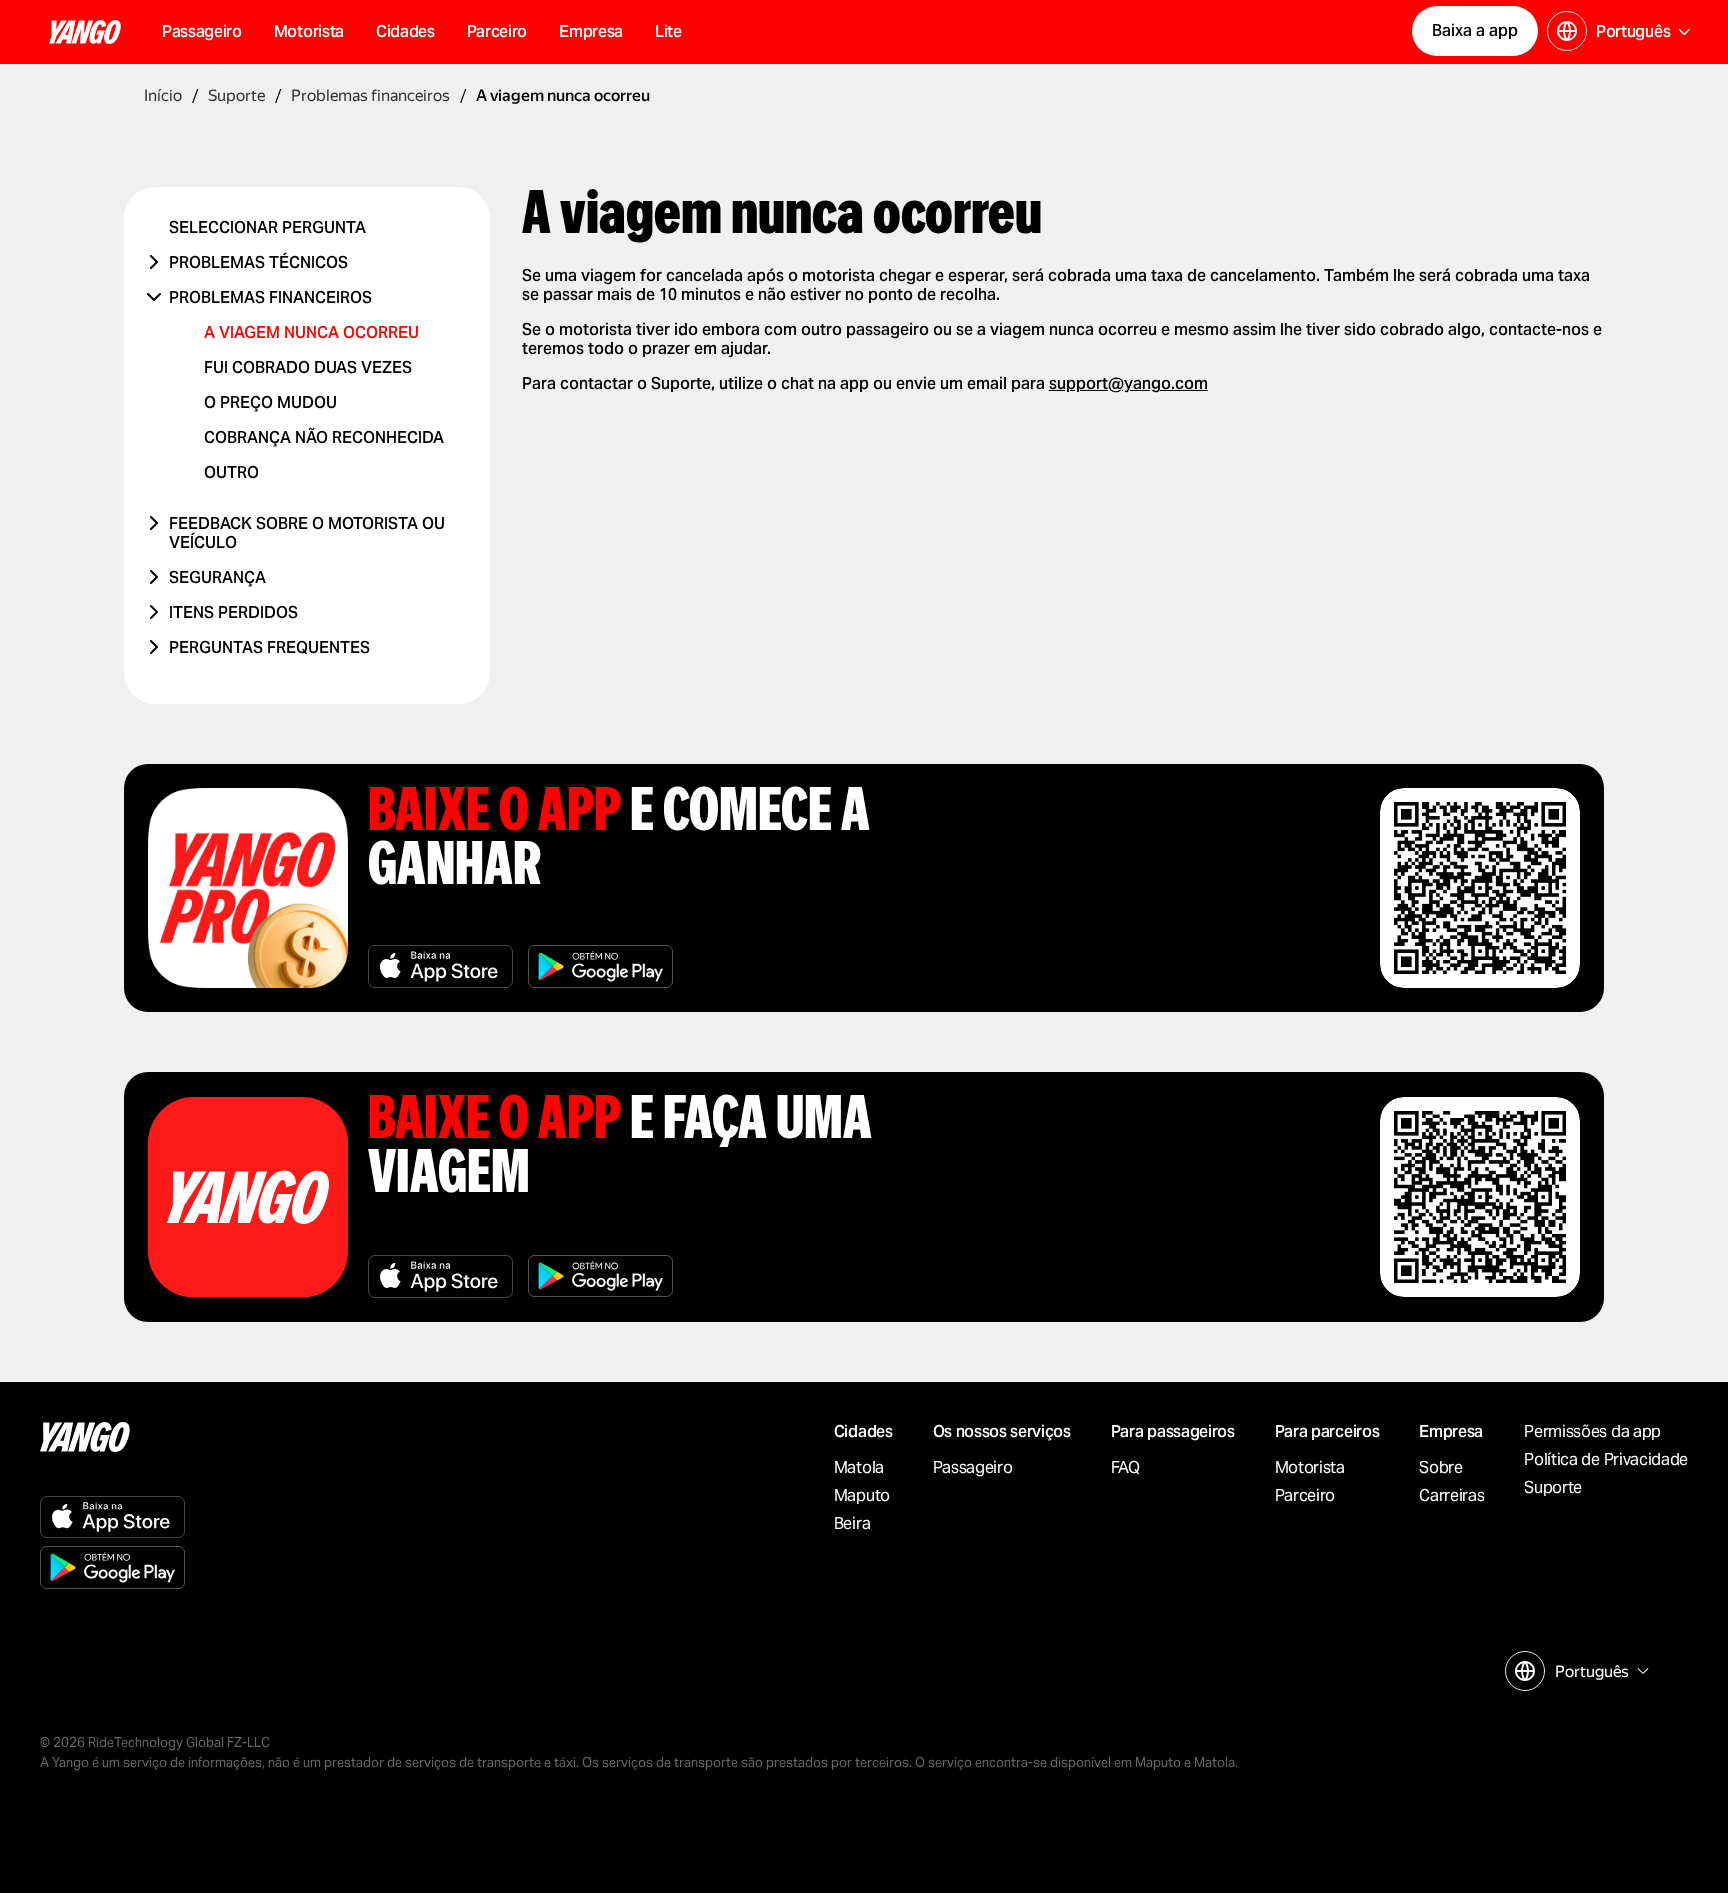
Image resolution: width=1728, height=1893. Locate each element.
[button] (405, 32)
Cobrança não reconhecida (324, 437)
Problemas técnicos (258, 262)
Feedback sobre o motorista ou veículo (307, 533)
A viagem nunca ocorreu (311, 332)
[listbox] (1599, 1671)
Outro (231, 472)
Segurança (217, 577)
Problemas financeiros (270, 297)
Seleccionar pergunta (267, 227)
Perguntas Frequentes (269, 647)
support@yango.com (1128, 383)
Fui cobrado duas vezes (308, 367)
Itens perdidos (233, 612)
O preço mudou (270, 402)
